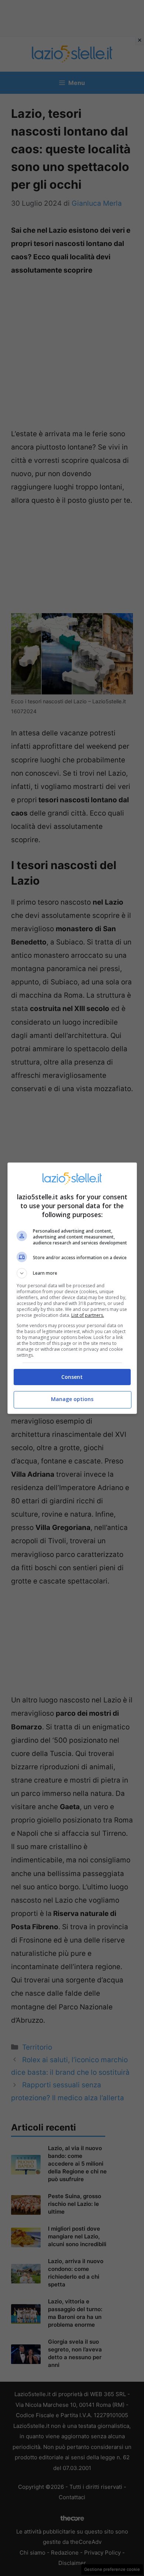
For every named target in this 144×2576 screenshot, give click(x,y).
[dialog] (72, 1288)
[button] (72, 1273)
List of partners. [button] (88, 1315)
